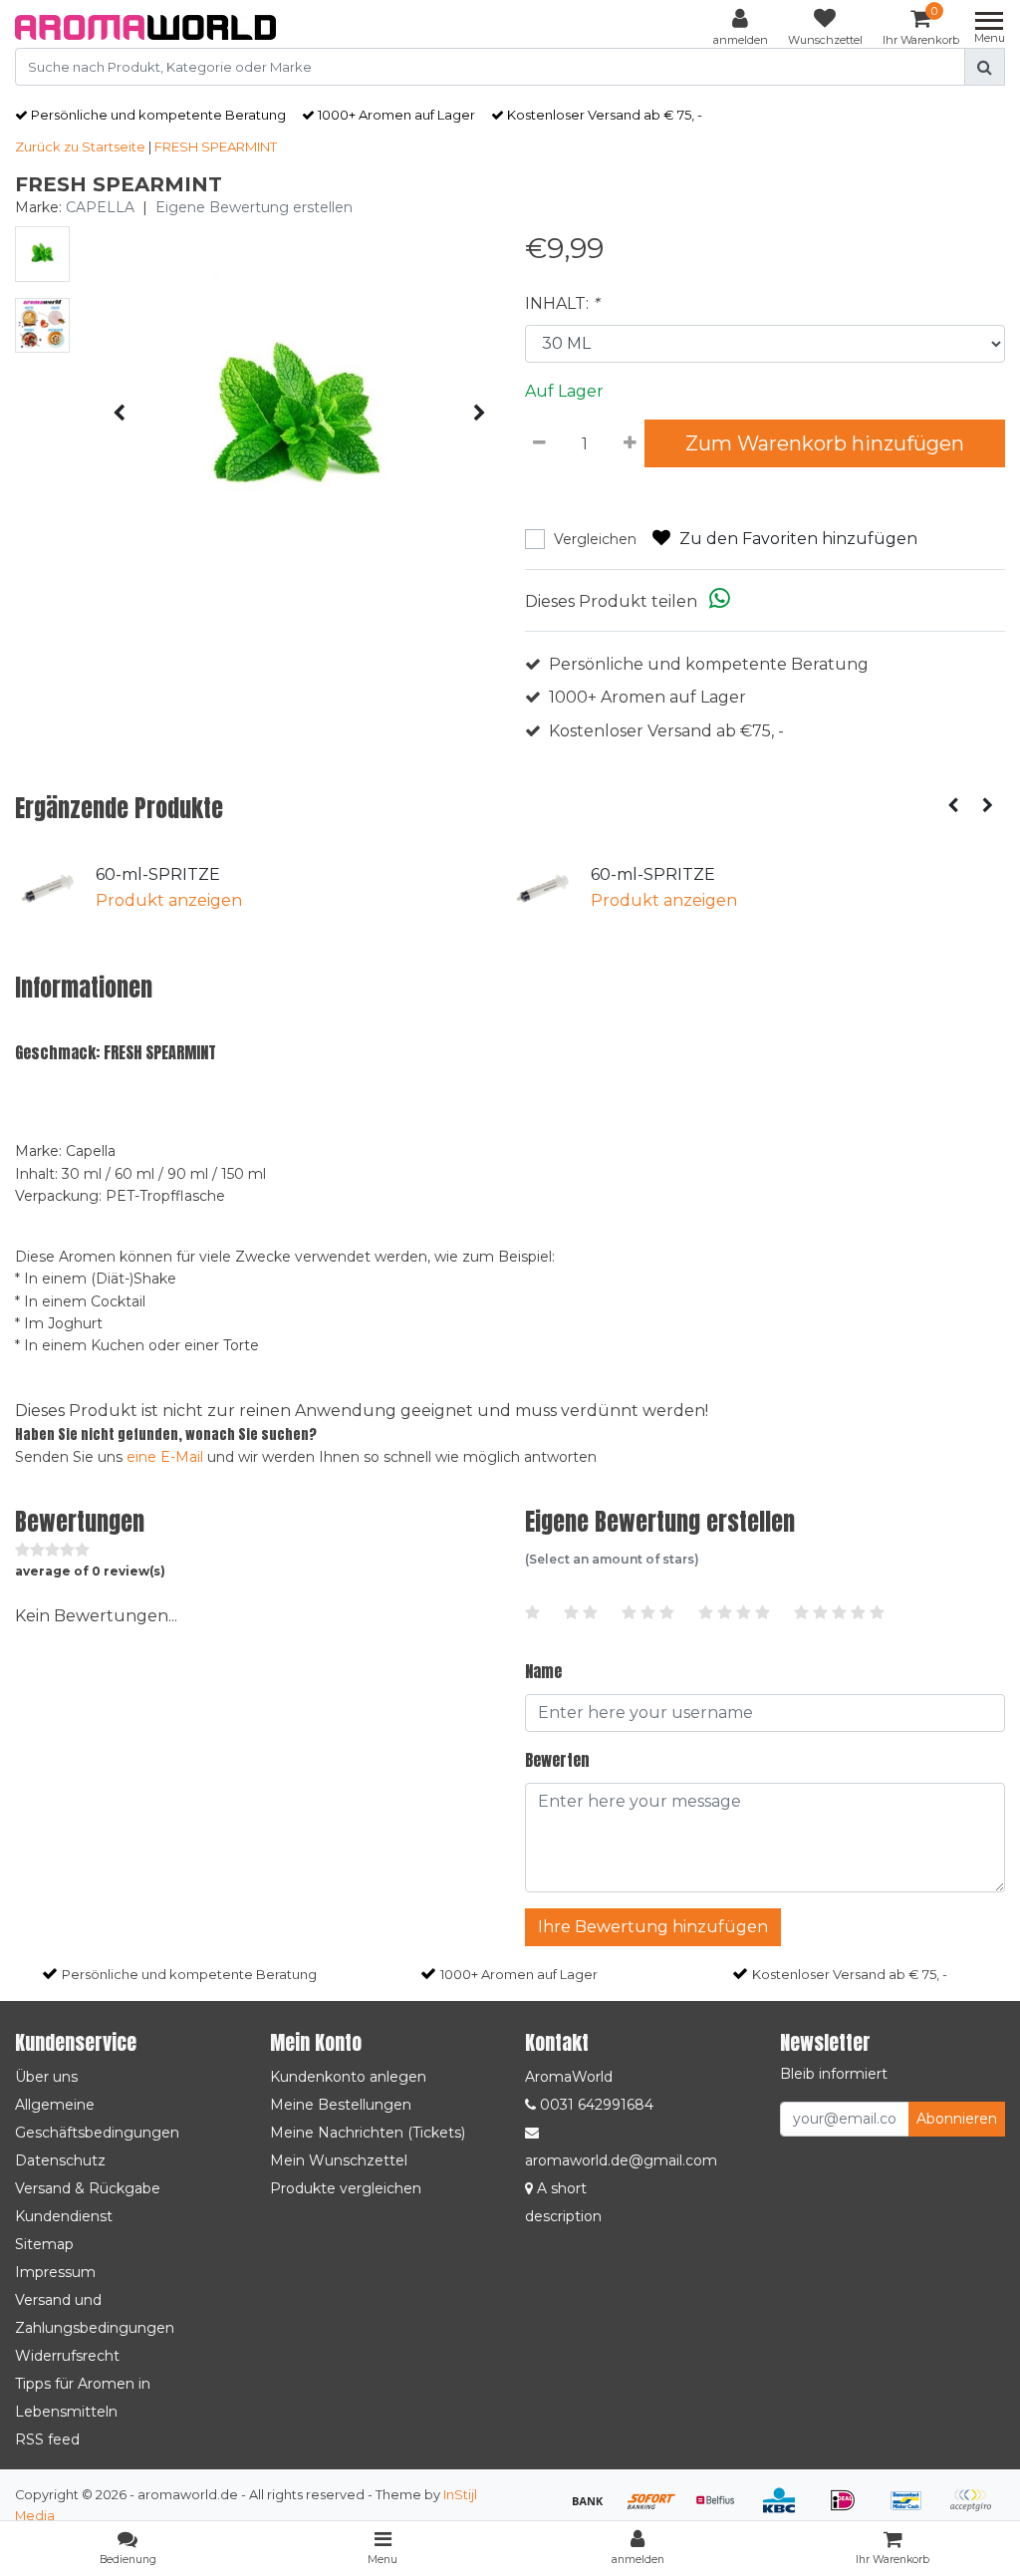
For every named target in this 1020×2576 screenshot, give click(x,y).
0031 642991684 (595, 2105)
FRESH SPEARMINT (216, 146)
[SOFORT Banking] (658, 2510)
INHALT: (562, 303)
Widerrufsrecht (67, 2356)
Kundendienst (64, 2216)
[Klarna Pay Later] (975, 2510)
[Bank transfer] (595, 2510)
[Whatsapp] (720, 601)
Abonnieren (957, 2119)
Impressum (55, 2272)
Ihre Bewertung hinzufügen (653, 1927)
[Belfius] (722, 2510)
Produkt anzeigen (169, 900)
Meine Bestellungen (341, 2105)
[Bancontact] (913, 2510)
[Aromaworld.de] (145, 27)
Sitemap (44, 2244)
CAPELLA (100, 207)
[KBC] (786, 2510)
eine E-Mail (165, 1457)
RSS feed (47, 2439)
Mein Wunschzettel (339, 2160)
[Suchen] (985, 67)
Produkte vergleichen (346, 2188)
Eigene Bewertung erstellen (254, 207)
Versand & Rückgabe (88, 2188)
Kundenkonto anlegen (348, 2077)
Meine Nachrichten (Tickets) (368, 2133)
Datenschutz (60, 2160)
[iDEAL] (850, 2510)
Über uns (46, 2077)
